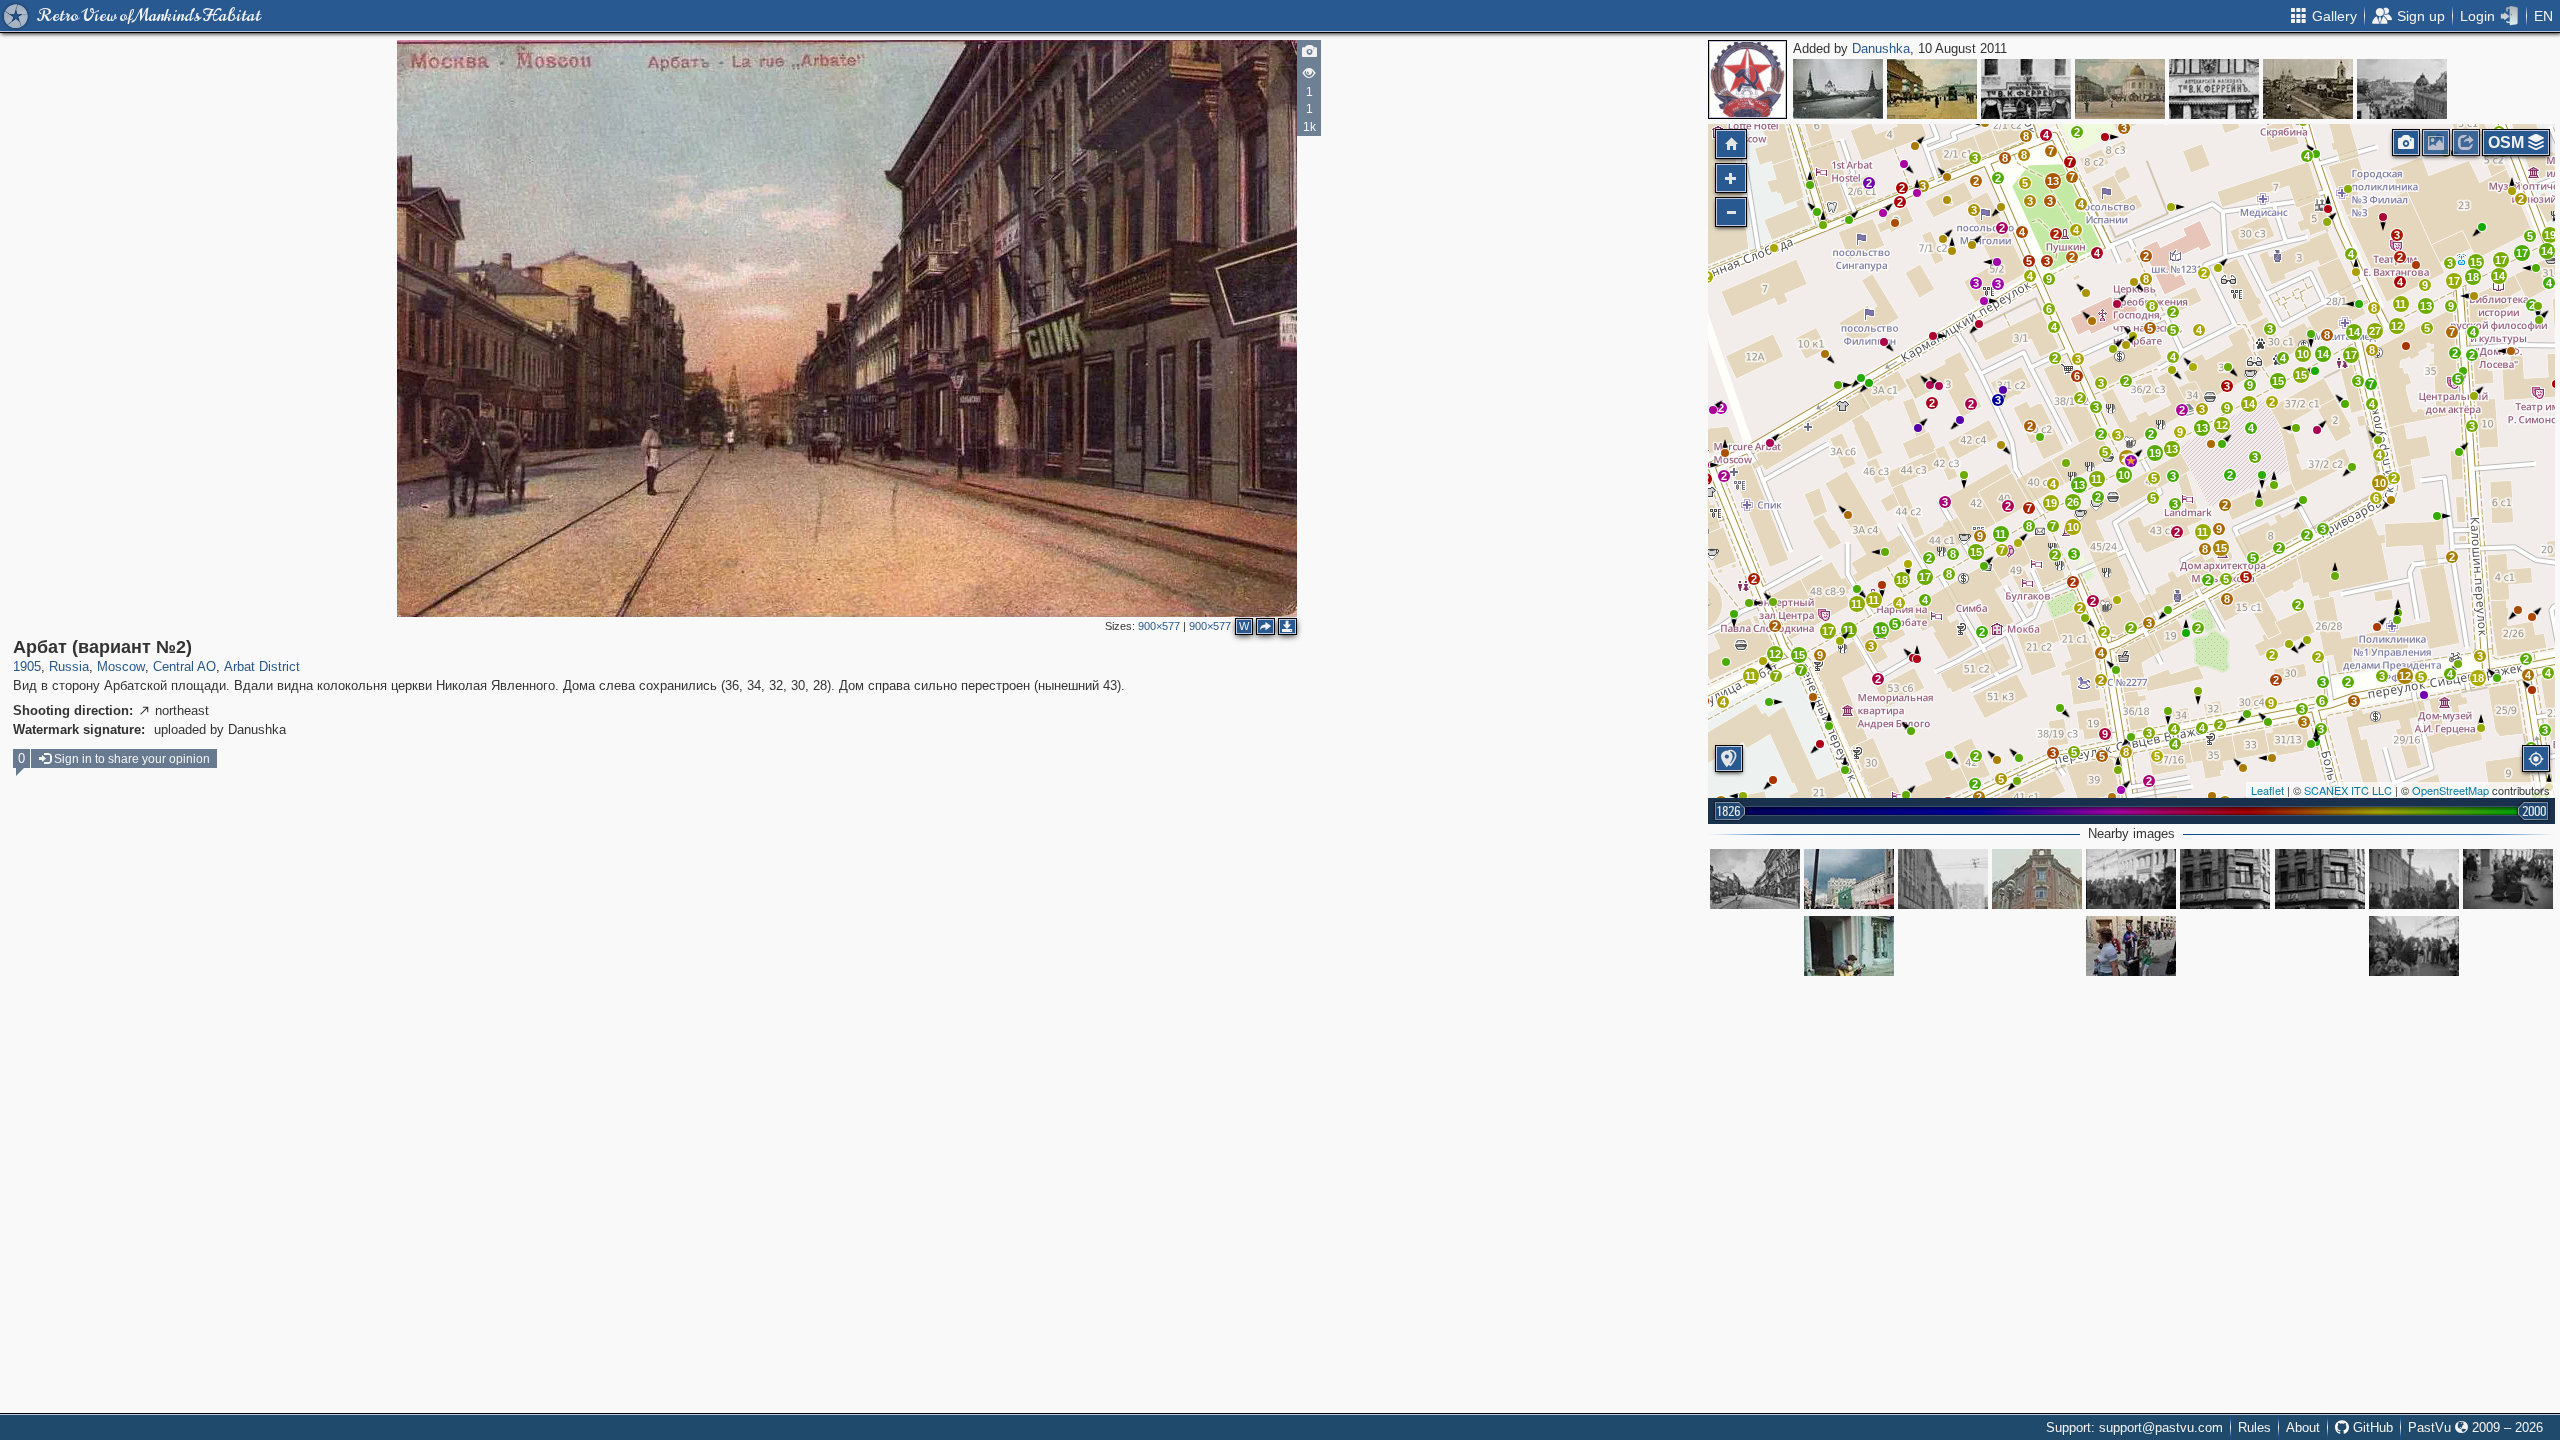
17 (1828, 631)
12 (1775, 654)
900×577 (1159, 626)
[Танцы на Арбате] (2131, 879)
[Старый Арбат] (1849, 879)
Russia (69, 666)
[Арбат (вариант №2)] (2131, 461)
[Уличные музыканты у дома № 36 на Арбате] (2131, 946)
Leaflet (2267, 790)
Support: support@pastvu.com (2134, 1427)
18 (1902, 580)
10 (2124, 475)
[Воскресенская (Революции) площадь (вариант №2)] (1932, 89)
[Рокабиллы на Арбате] (2414, 879)
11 (1848, 630)
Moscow (121, 666)
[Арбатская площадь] (2120, 89)
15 (1799, 655)
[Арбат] (1755, 879)
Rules (2254, 1427)
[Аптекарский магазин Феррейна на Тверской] (2026, 89)
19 (1881, 630)
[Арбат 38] (2037, 879)
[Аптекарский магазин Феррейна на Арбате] (2214, 89)
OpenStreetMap (2450, 790)
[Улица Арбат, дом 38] (2225, 879)
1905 (27, 666)
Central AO (184, 666)
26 (2073, 502)
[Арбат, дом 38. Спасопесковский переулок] (1943, 879)
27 (2375, 331)
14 (2249, 404)
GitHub (2371, 1427)
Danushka (1881, 48)
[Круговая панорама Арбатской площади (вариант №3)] (2308, 89)
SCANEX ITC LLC (2348, 790)
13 (2053, 181)
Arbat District (262, 666)
